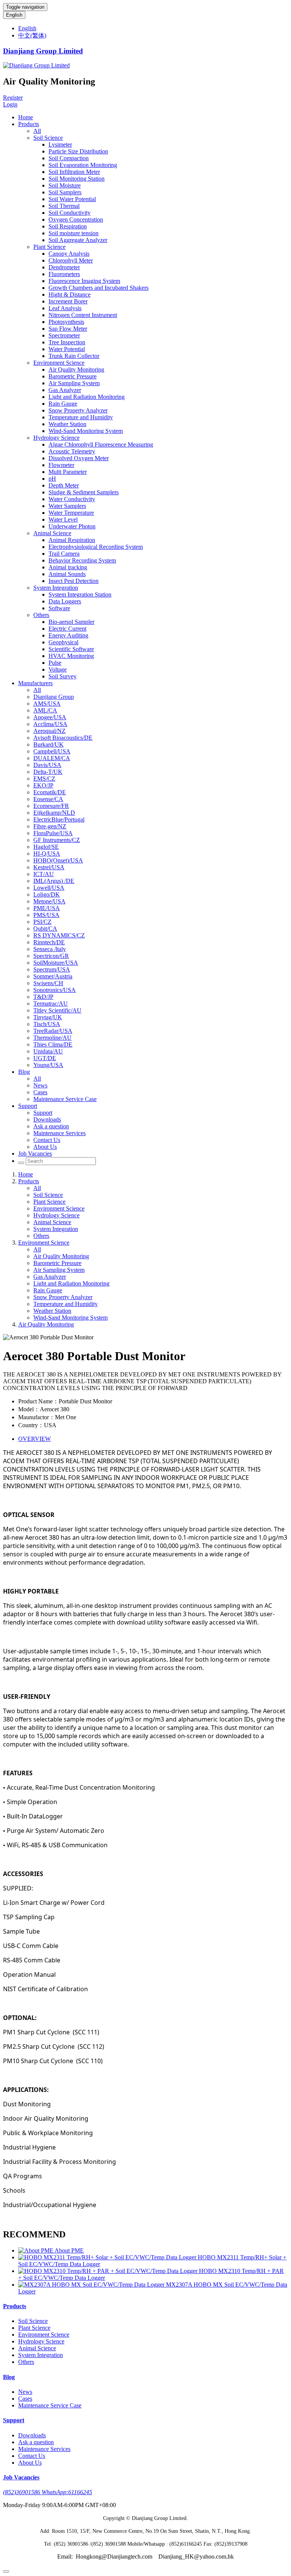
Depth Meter (64, 485)
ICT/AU (44, 874)
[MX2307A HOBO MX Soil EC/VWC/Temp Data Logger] (92, 2285)
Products (29, 124)
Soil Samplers (65, 192)
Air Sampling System (74, 383)
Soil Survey (63, 676)
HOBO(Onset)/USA (58, 860)
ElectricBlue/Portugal (59, 819)
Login (10, 104)
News (40, 1085)
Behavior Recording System (82, 560)
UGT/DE (45, 1058)
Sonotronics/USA (55, 990)
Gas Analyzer (65, 390)
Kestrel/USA (49, 867)
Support (28, 1106)
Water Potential (67, 349)
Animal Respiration (72, 540)
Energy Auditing (68, 635)
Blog (24, 1072)
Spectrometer (64, 335)
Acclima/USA (50, 724)
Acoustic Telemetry (72, 451)
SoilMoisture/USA (56, 963)
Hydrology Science (56, 438)
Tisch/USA (47, 1024)
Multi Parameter (68, 472)
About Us (45, 1147)
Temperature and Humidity (81, 417)
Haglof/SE (46, 847)
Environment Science (59, 363)
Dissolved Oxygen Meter (79, 458)
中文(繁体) (32, 35)
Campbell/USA (52, 751)
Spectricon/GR (51, 956)
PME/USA (47, 908)
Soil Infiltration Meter (74, 172)
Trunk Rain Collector (74, 356)
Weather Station (67, 424)
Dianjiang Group (54, 697)
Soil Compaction (69, 158)
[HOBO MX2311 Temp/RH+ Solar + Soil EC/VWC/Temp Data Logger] (108, 2257)
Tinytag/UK (48, 1017)
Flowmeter (61, 465)
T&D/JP (43, 997)
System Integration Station (80, 594)
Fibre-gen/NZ (50, 826)
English (14, 15)
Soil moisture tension (74, 233)
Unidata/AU (48, 1051)
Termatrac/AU (51, 1004)
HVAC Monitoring (71, 656)
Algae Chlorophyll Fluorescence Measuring (101, 444)
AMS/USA (47, 704)
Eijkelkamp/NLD (54, 813)
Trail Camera (64, 554)
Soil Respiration (68, 226)
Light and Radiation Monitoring (87, 397)
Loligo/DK (47, 894)
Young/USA (48, 1065)
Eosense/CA (48, 799)
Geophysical (63, 642)
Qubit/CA (45, 929)
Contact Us (47, 1140)
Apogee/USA (50, 717)
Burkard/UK (48, 744)
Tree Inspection (67, 342)
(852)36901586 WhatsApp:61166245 (48, 2492)
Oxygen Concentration (76, 219)
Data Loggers (65, 601)
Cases (40, 1092)
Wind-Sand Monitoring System (86, 431)
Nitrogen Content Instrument (83, 315)
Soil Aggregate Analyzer (78, 240)
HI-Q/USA (47, 854)
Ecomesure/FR (51, 806)
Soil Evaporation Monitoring (83, 165)
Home (26, 117)
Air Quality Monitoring (76, 369)
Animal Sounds (67, 574)
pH (52, 479)
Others (41, 615)
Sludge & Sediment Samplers (84, 492)
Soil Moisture (65, 185)
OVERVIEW (34, 1439)
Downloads (47, 1119)
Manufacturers (35, 683)
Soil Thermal (64, 206)
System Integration (56, 588)
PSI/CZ (42, 922)
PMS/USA (46, 915)
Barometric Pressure (73, 376)
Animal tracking (68, 567)
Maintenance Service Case (65, 1099)
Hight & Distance (70, 294)
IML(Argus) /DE (54, 881)
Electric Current (67, 629)
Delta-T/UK (48, 772)
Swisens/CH (48, 983)
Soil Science (48, 138)
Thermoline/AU (52, 1038)
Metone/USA (49, 901)
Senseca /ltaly (50, 949)
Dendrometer (64, 267)
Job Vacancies (35, 1154)
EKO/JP (43, 785)
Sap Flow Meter (68, 329)
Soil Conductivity (70, 213)
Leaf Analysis (65, 308)
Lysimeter (60, 144)
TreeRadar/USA (53, 1031)
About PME (69, 2250)
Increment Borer (68, 301)
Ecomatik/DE (50, 792)
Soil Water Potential (72, 199)
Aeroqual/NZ (49, 731)
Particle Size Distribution (78, 151)
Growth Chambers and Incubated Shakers (99, 288)
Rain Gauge (63, 404)
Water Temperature (71, 513)
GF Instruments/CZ (57, 840)
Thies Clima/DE (53, 1044)
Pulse (55, 663)
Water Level (63, 519)
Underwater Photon (72, 526)
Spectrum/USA (52, 969)
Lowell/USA (49, 888)
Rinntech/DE (49, 942)
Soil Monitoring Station (77, 179)
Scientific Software (71, 649)
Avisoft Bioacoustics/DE (63, 738)
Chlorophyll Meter (71, 260)
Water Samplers (67, 506)
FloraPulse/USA (53, 833)
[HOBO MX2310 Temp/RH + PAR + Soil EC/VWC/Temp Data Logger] (109, 2271)
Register (13, 98)
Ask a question (51, 1126)
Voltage (58, 669)
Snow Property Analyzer (78, 410)
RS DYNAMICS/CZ (59, 935)
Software (59, 608)
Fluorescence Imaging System (84, 281)
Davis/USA (47, 765)
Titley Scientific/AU (57, 1010)
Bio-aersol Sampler (71, 622)
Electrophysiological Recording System (96, 547)
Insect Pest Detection (74, 581)
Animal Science (52, 533)
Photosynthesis (66, 322)
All (37, 131)
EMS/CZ (44, 779)
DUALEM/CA (52, 758)
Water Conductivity (72, 499)
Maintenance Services (59, 1133)
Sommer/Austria (53, 976)
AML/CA (45, 710)
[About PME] (36, 2250)
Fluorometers (64, 274)
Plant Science (49, 247)
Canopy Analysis (69, 254)
